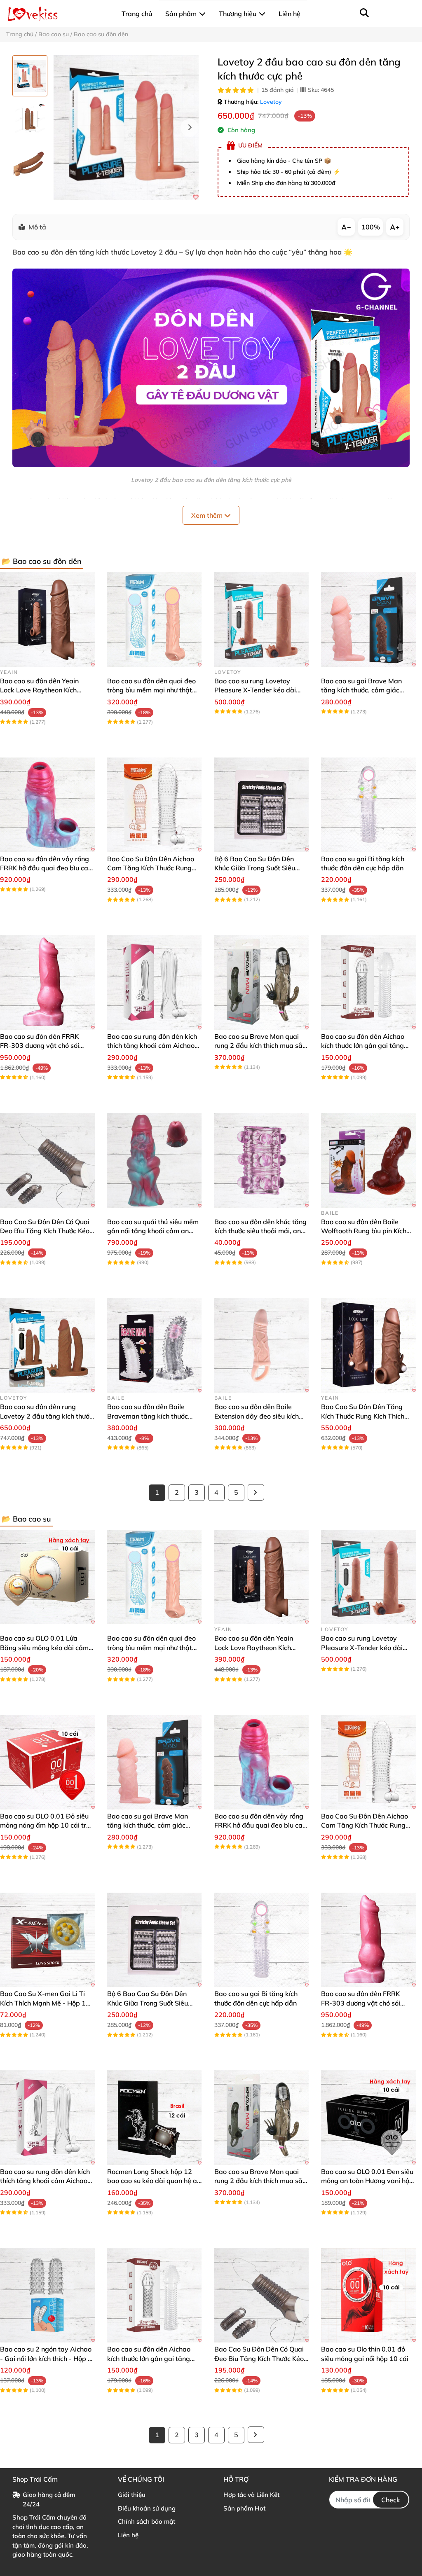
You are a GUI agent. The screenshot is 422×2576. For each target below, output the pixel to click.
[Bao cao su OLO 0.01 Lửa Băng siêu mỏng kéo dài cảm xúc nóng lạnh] (47, 1577)
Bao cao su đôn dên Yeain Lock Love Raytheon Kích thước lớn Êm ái (39, 690)
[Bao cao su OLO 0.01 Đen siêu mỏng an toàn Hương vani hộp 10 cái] (368, 2118)
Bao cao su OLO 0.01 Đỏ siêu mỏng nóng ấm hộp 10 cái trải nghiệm (46, 1825)
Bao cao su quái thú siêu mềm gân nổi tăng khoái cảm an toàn (153, 1231)
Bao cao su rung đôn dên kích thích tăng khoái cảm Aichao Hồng (152, 1046)
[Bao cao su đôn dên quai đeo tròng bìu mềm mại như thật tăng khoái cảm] (155, 619)
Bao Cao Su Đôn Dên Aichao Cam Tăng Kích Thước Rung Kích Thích (151, 868)
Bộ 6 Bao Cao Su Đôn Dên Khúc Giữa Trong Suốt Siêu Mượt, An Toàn (255, 868)
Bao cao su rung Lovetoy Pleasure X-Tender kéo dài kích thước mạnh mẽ (255, 690)
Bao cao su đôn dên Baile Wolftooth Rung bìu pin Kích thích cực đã (364, 1231)
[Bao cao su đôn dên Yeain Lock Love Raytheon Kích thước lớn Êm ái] (47, 619)
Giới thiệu (132, 2495)
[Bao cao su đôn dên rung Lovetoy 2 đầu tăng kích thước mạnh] (47, 1345)
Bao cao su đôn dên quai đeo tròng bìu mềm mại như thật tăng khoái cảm (151, 690)
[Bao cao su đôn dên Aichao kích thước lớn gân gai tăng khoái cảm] (368, 982)
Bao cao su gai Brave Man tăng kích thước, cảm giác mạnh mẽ (361, 690)
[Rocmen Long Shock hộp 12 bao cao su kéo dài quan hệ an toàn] (155, 2118)
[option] (30, 76)
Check (391, 2500)
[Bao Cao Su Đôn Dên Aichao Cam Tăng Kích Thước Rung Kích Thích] (155, 805)
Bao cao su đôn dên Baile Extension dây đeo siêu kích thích (257, 1416)
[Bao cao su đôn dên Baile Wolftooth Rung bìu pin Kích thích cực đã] (368, 1160)
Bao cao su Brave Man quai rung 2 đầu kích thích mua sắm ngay (261, 1046)
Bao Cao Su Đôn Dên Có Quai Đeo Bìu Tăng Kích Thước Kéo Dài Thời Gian (45, 1231)
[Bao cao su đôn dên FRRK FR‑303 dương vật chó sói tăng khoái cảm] (47, 982)
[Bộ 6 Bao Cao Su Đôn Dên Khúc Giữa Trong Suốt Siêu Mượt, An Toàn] (262, 805)
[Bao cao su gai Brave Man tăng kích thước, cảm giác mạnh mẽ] (368, 619)
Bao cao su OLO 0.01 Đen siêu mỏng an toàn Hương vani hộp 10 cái (367, 2181)
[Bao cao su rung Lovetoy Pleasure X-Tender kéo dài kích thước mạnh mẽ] (262, 619)
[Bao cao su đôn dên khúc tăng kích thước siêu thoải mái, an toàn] (262, 1160)
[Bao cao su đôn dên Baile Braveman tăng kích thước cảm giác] (155, 1345)
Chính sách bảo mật (147, 2521)
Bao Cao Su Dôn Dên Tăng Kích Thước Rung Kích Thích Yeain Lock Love (363, 1416)
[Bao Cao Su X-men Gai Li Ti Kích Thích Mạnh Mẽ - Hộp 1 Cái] (47, 1940)
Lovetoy (271, 102)
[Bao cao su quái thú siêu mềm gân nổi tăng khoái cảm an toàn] (155, 1160)
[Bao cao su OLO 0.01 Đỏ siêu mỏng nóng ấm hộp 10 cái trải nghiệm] (47, 1762)
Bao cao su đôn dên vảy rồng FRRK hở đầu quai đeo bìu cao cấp (46, 868)
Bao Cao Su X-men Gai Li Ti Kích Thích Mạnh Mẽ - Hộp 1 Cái (43, 2003)
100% (371, 227)
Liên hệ (128, 2535)
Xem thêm (208, 515)
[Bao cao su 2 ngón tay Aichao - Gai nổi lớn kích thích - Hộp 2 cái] (47, 2295)
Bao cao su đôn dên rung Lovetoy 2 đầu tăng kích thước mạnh (46, 1416)
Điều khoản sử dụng (147, 2508)
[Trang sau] (256, 1492)
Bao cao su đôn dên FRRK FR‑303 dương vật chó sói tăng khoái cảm (40, 1046)
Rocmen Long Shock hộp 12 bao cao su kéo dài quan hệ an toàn (154, 2181)
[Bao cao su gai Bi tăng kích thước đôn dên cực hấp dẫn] (368, 805)
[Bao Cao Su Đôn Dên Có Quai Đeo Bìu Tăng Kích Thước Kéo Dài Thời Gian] (47, 1160)
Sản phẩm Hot (244, 2508)
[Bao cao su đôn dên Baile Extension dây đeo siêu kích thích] (262, 1345)
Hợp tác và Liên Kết (251, 2495)
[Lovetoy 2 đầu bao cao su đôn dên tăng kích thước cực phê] (126, 128)
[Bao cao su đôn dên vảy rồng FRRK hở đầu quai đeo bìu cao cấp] (47, 805)
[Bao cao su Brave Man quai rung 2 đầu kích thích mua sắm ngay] (262, 982)
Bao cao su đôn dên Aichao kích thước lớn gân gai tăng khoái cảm (363, 1046)
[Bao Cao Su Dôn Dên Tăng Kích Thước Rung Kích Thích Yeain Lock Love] (368, 1345)
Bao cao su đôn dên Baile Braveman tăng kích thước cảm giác (148, 1416)
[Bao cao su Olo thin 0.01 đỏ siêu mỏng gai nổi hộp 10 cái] (368, 2295)
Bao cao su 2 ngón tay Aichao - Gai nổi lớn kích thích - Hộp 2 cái (46, 2358)
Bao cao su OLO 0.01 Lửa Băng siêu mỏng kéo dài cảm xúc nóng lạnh (44, 1647)
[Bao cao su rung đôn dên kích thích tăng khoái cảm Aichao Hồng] (155, 982)
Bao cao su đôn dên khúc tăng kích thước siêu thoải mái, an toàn (260, 1231)
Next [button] (190, 128)
